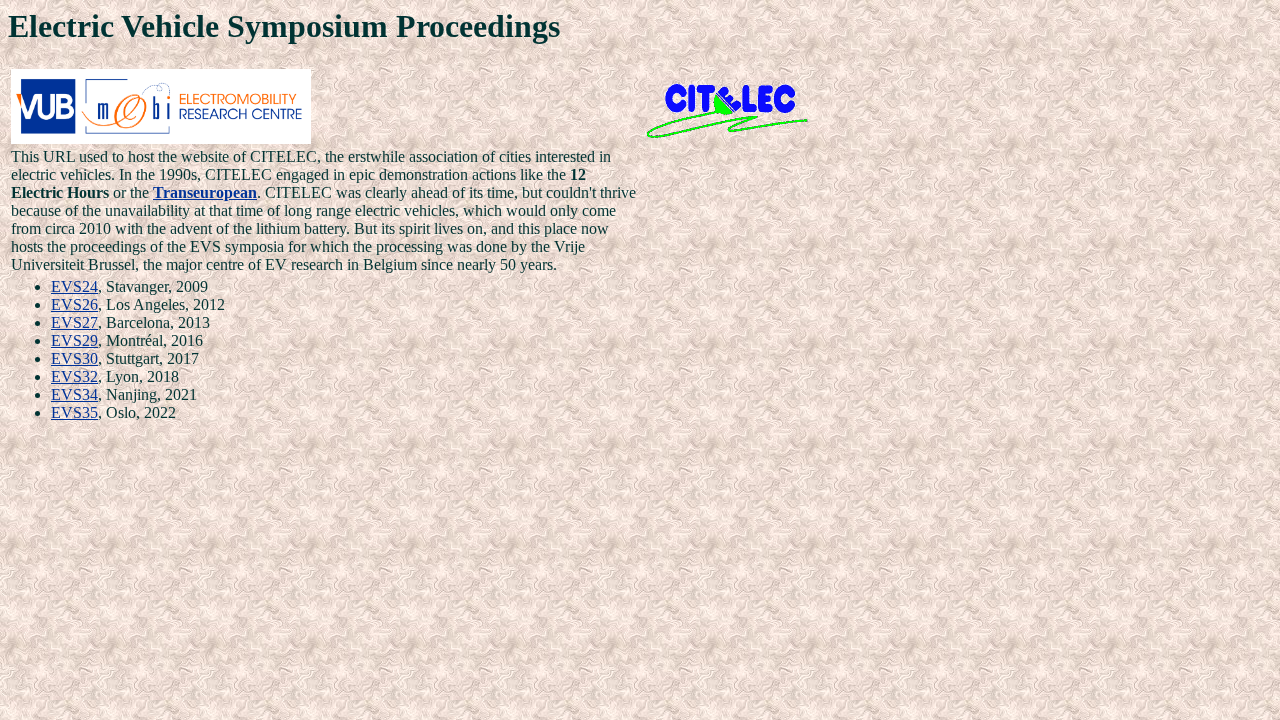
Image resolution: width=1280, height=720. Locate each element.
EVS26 (74, 304)
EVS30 (74, 358)
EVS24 (74, 286)
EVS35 (74, 412)
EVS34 (74, 394)
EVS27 (74, 322)
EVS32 (74, 376)
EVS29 (74, 340)
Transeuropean (205, 192)
